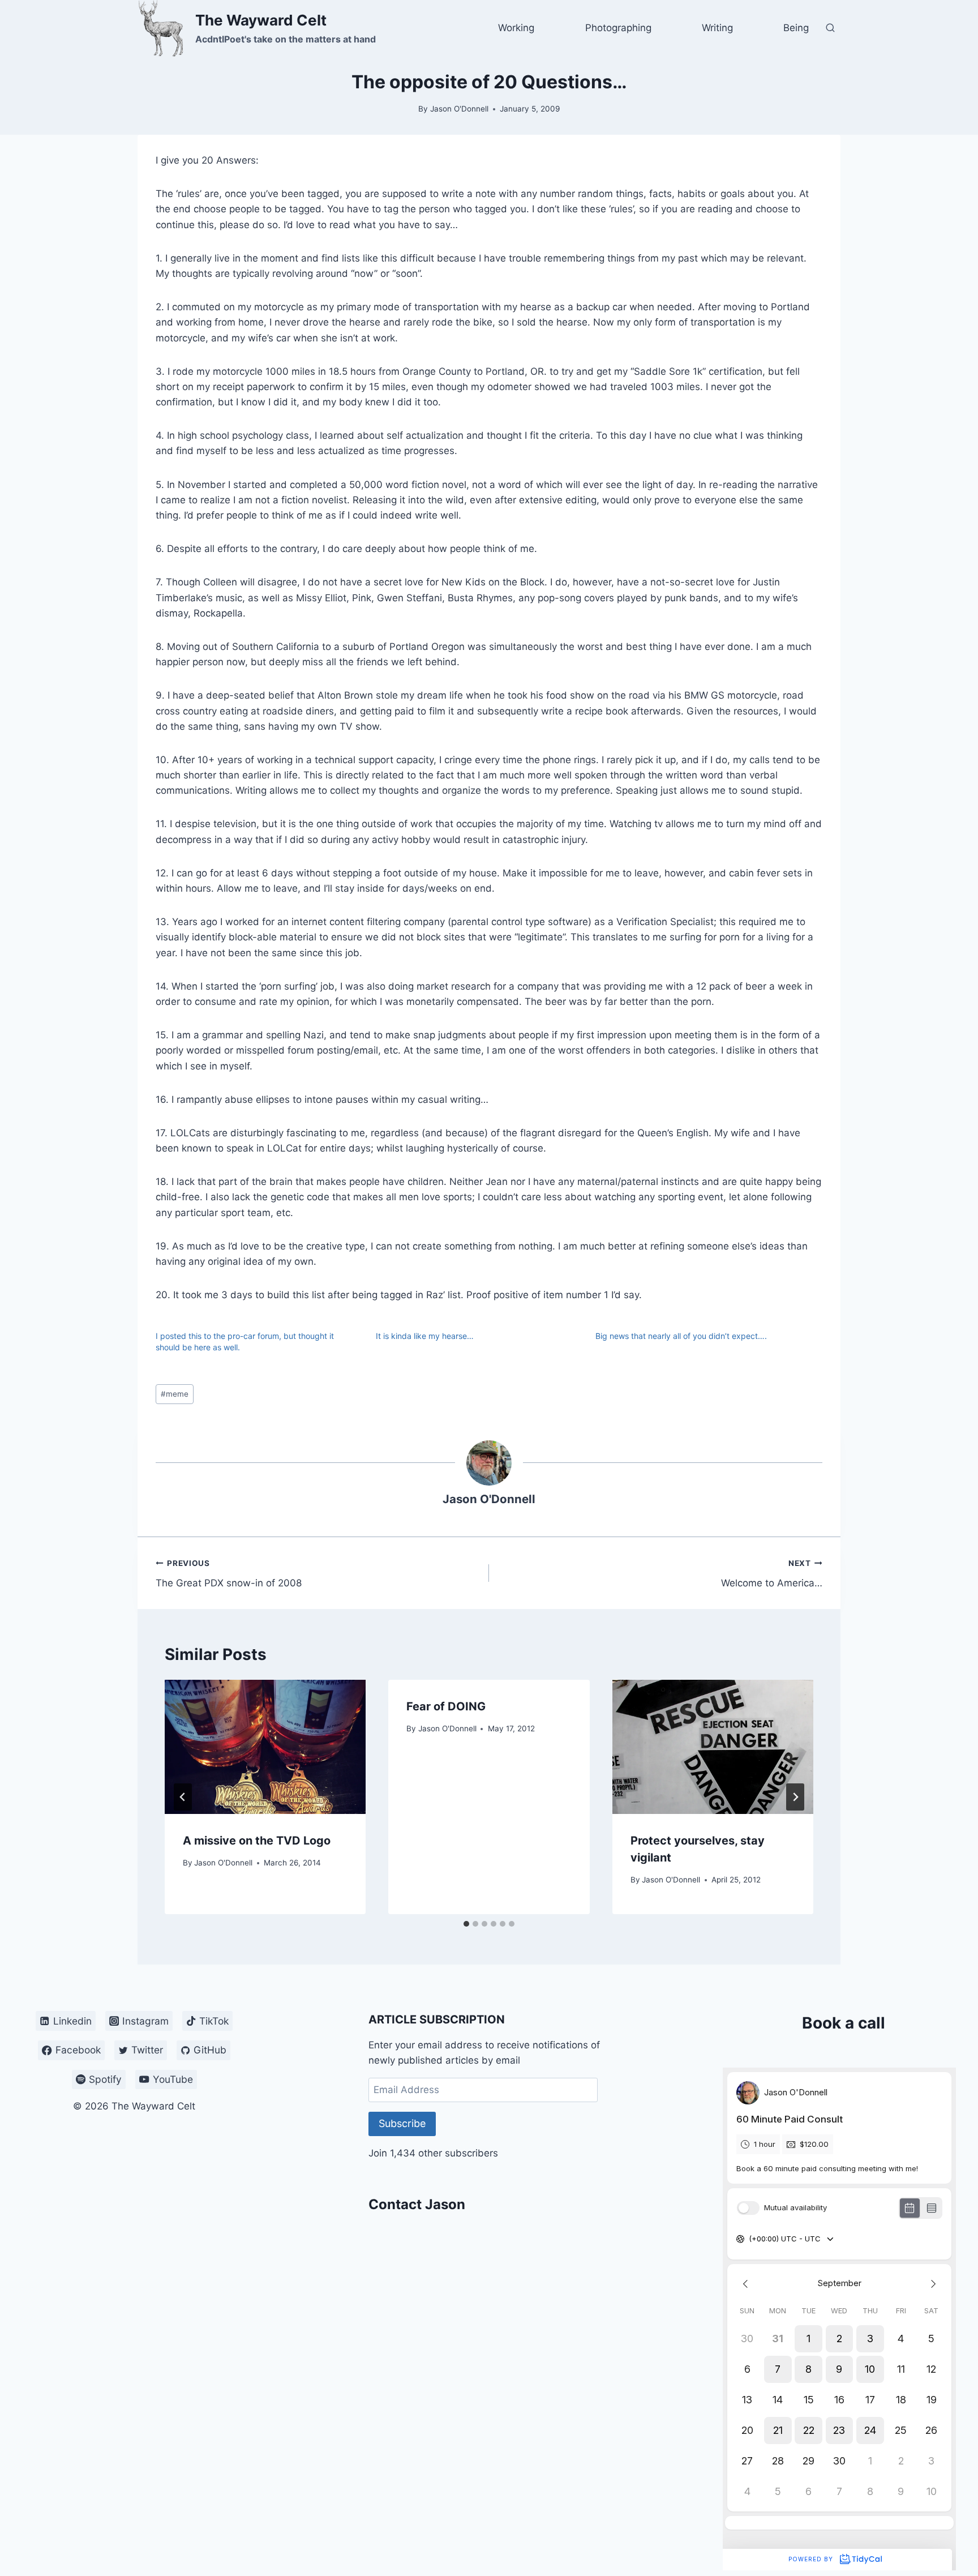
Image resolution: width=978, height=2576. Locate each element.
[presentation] (265, 1747)
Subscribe (402, 2123)
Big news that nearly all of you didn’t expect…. (681, 1336)
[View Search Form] (830, 28)
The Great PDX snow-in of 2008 (229, 1574)
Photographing (618, 28)
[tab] (466, 1924)
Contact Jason (417, 2204)
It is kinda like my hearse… (425, 1336)
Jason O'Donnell (459, 109)
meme (175, 1394)
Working (516, 28)
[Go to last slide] (183, 1797)
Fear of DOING (446, 1706)
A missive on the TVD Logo (257, 1841)
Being (796, 28)
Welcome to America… (772, 1574)
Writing (717, 28)
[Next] (795, 1797)
